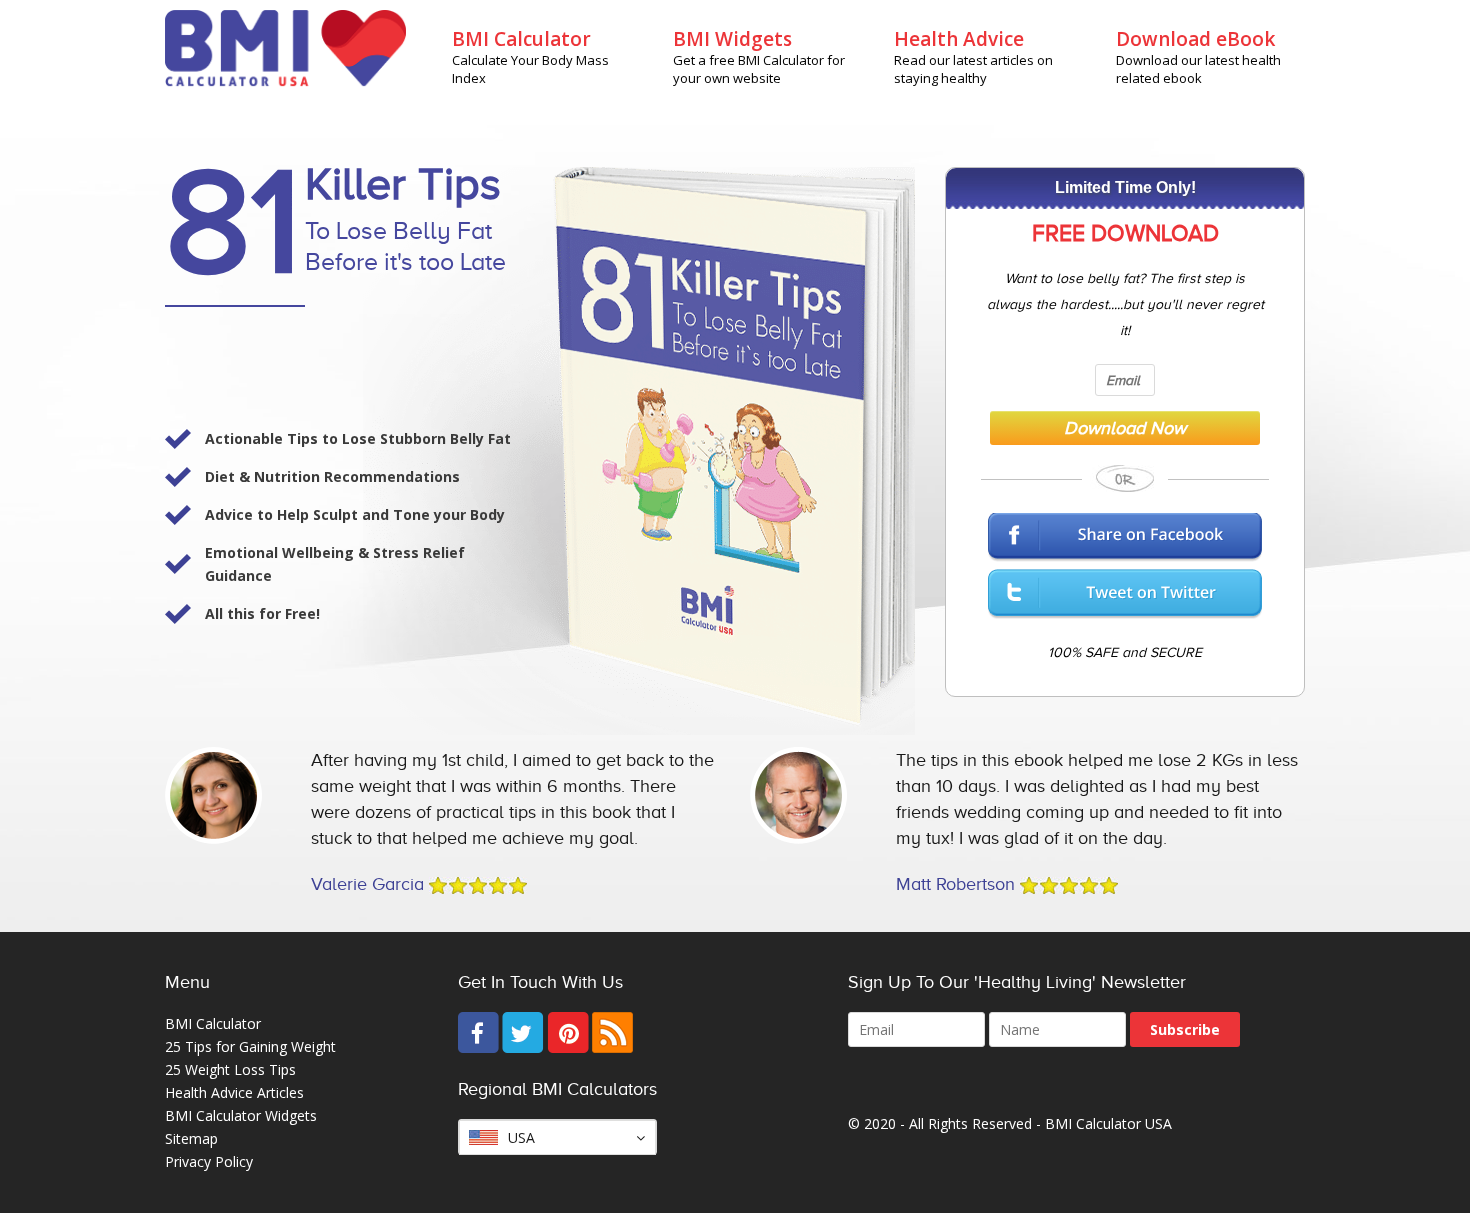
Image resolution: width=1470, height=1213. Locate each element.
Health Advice (959, 39)
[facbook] (478, 1047)
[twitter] (523, 1047)
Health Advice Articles (234, 1092)
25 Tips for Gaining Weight (250, 1046)
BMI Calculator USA (1108, 1123)
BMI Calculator (521, 39)
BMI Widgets (732, 39)
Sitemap (191, 1138)
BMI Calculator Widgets (241, 1115)
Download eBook (1195, 39)
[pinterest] (568, 1047)
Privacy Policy (209, 1161)
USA (521, 1137)
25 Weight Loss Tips (230, 1069)
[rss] (612, 1047)
